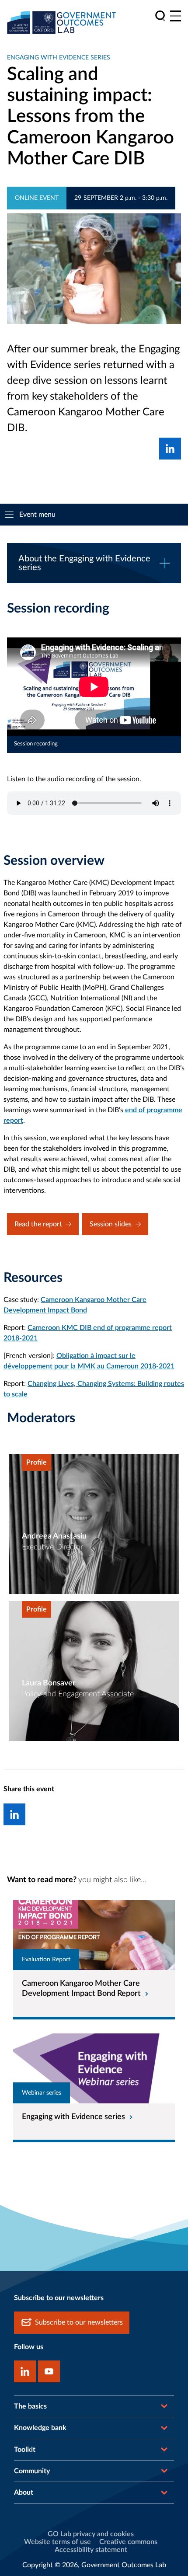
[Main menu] (176, 16)
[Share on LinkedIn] (170, 449)
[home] (62, 22)
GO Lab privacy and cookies (91, 2534)
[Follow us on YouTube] (49, 2371)
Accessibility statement (91, 2550)
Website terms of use (57, 2542)
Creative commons (128, 2542)
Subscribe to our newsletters (79, 2322)
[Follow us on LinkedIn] (25, 2371)
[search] (160, 16)
